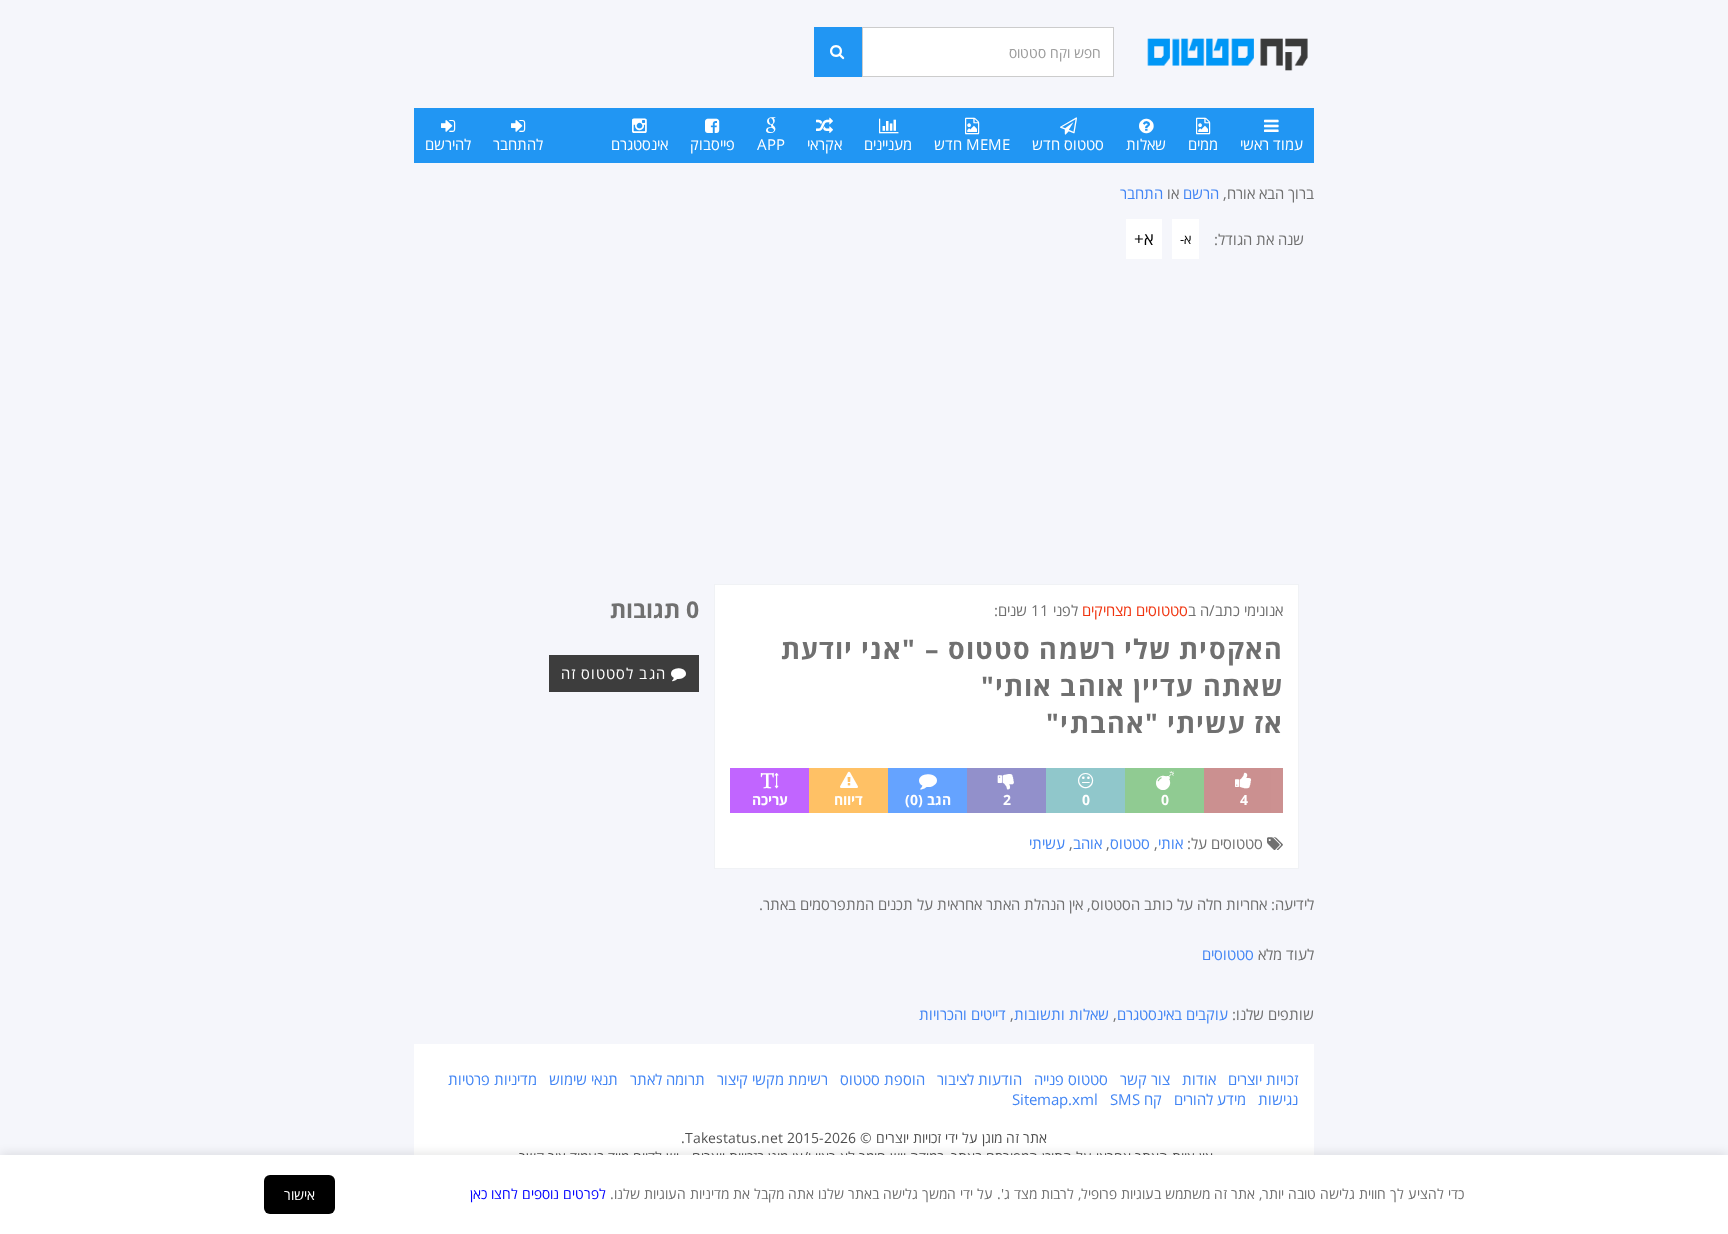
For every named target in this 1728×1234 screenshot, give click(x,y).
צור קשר (1145, 1079)
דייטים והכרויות (962, 1014)
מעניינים (888, 144)
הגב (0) (928, 799)
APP (771, 144)
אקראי (824, 144)
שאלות (1146, 144)
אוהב (1087, 843)
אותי (1170, 843)
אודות (1199, 1079)
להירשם (448, 144)
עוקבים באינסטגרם (1172, 1014)
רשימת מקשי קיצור (772, 1079)
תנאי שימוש (583, 1079)
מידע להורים (1210, 1099)
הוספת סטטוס (882, 1079)
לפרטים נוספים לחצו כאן (538, 1193)
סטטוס (1130, 843)
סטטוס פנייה (1071, 1079)
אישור (299, 1194)
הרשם (1201, 193)
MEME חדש (972, 144)
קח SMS (1136, 1099)
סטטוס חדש (1068, 144)
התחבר (1141, 193)
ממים (1203, 144)
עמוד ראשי (1271, 144)
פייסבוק (712, 144)
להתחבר (518, 144)
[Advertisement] (864, 434)
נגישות (1278, 1099)
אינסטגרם (639, 144)
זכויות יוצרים (1263, 1079)
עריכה (770, 799)
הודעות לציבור (979, 1079)
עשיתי (1047, 843)
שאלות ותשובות (1061, 1014)
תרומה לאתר (667, 1079)
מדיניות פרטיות (492, 1079)
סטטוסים (1228, 954)
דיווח (848, 799)
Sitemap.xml (1055, 1099)
